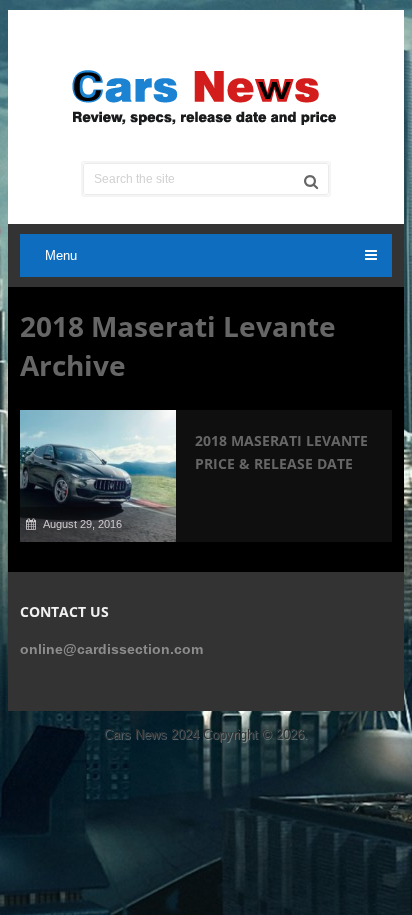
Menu (61, 255)
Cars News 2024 (151, 734)
